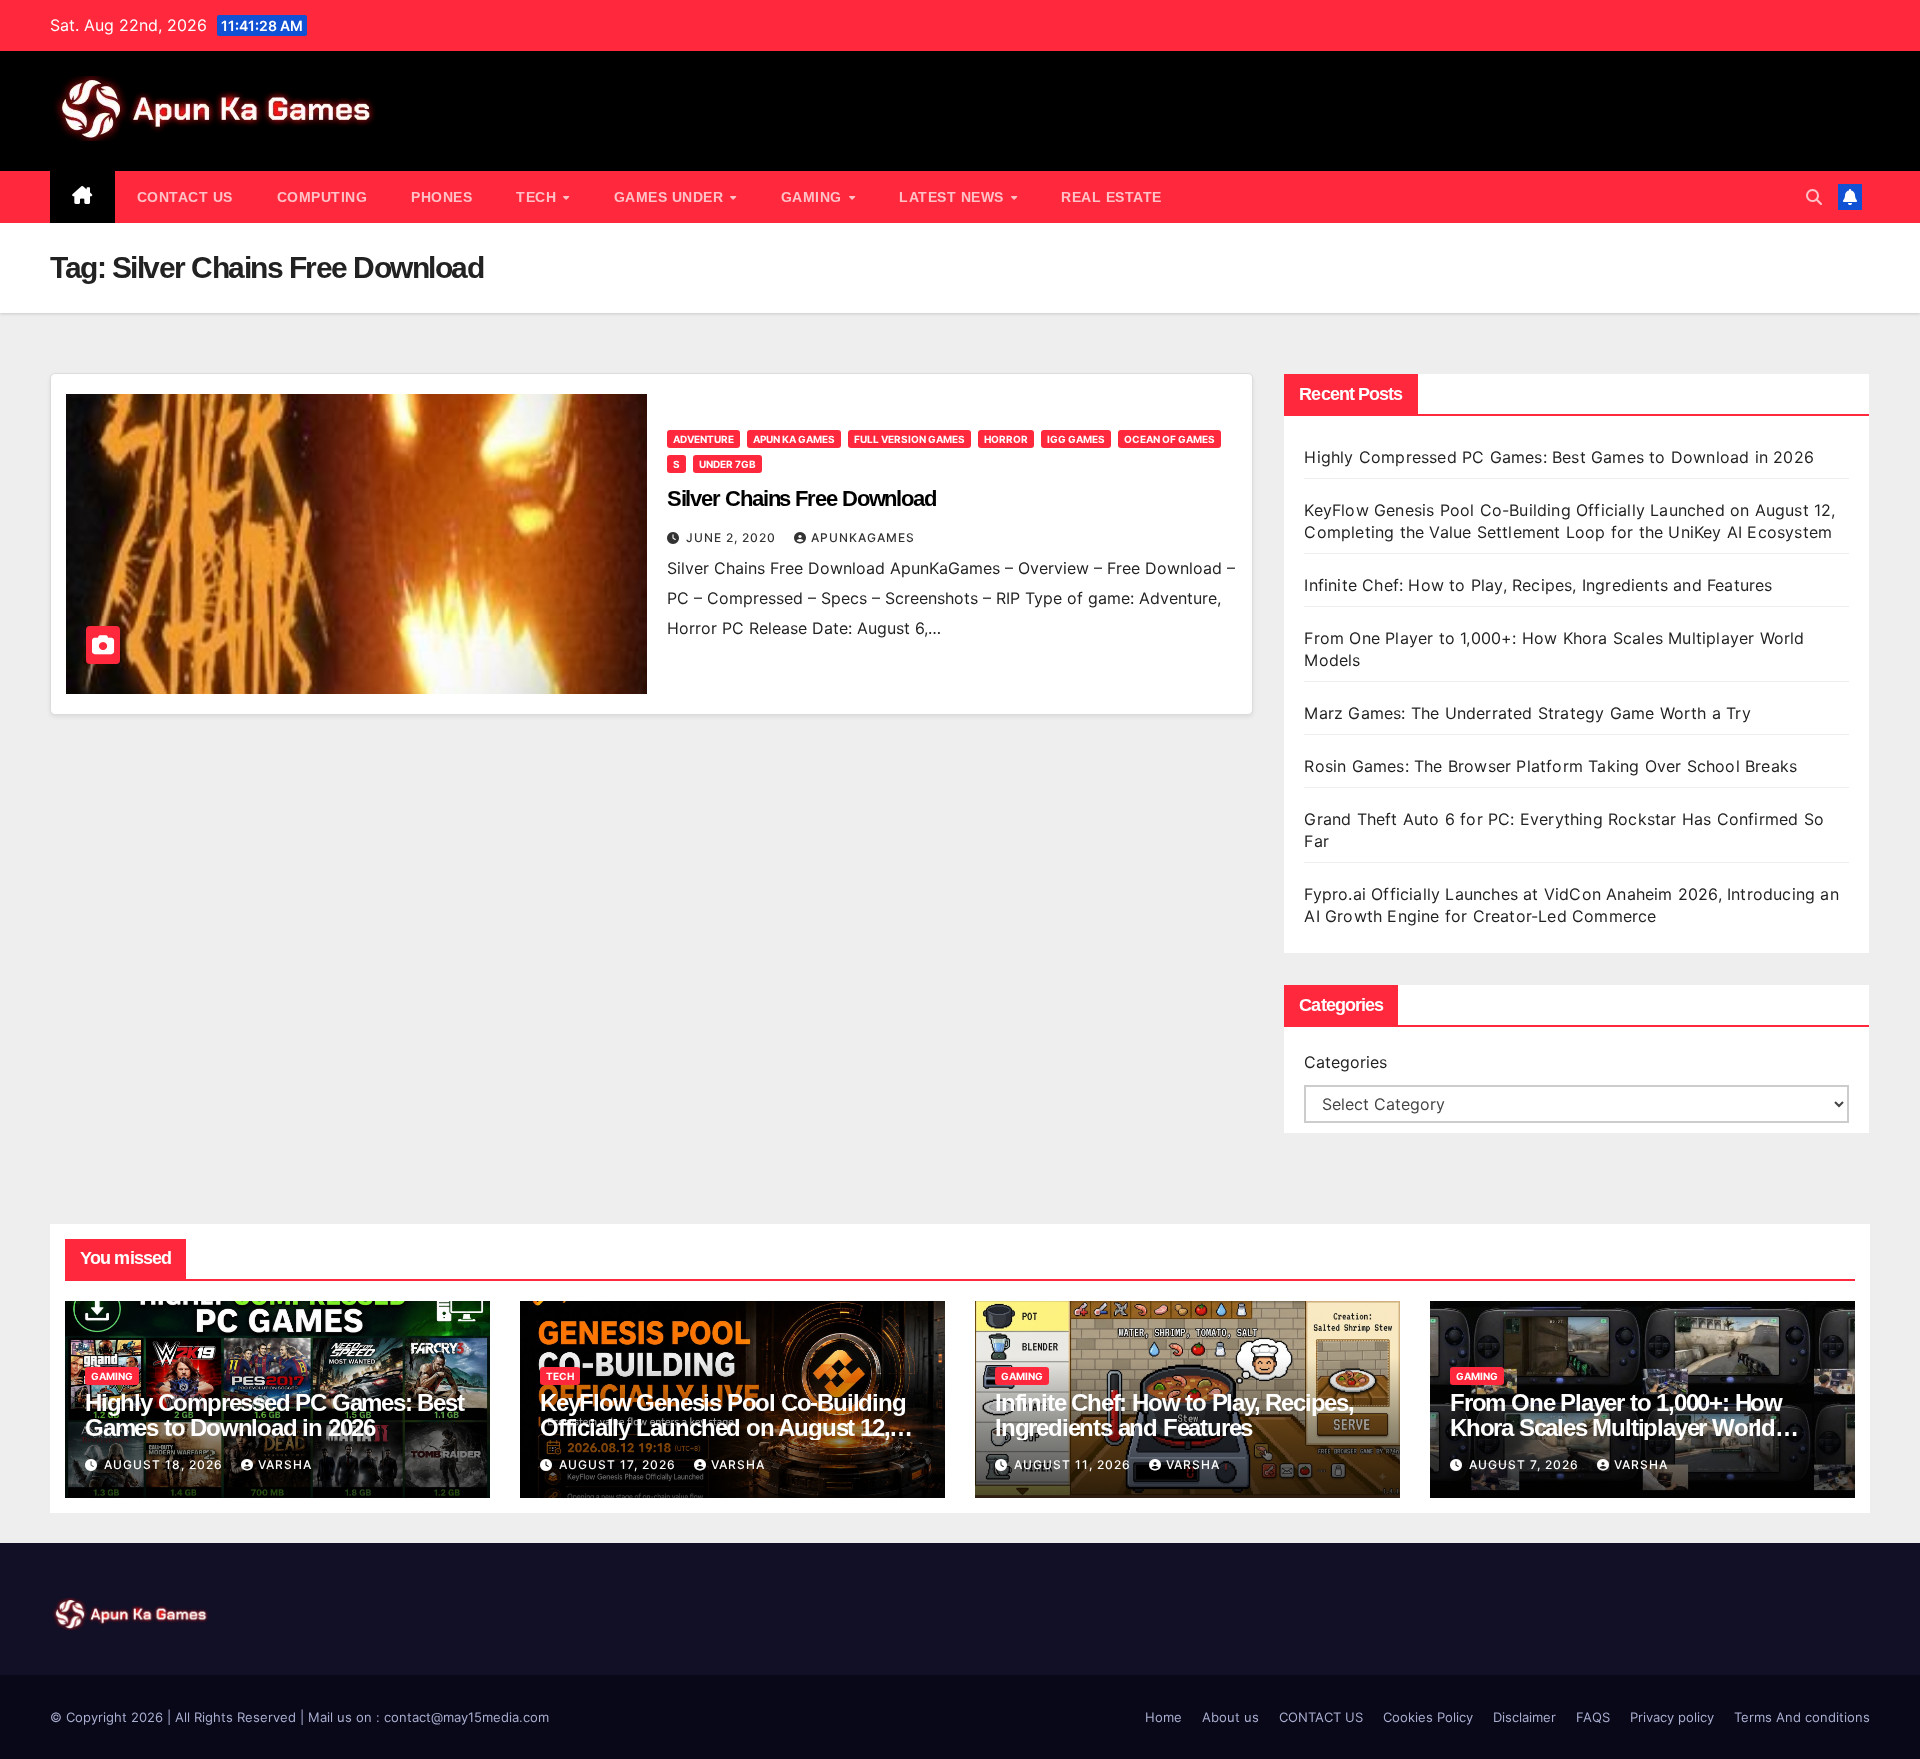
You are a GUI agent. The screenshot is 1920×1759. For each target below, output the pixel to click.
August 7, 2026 (1526, 1464)
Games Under (671, 197)
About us (1230, 1717)
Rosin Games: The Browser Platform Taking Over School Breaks (1550, 766)
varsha (285, 1464)
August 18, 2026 (165, 1464)
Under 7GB (727, 464)
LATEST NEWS (953, 197)
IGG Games (1076, 439)
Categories (1345, 1062)
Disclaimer (1524, 1717)
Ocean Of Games (1169, 439)
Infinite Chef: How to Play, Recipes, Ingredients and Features (1538, 585)
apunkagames (863, 537)
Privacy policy (1672, 1717)
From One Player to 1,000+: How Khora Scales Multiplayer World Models (1616, 1427)
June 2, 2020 (733, 537)
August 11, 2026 (1074, 1464)
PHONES (441, 197)
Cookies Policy (1428, 1717)
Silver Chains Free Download (801, 498)
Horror (1006, 439)
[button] (1814, 197)
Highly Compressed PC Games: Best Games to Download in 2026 (1561, 457)
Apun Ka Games (794, 439)
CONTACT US (185, 197)
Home (1163, 1717)
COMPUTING (322, 197)
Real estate (1111, 197)
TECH (538, 197)
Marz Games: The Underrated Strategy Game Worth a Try (1527, 713)
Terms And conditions (1802, 1717)
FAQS (1593, 1717)
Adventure (703, 439)
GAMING (814, 197)
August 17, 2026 (619, 1464)
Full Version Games (909, 439)
